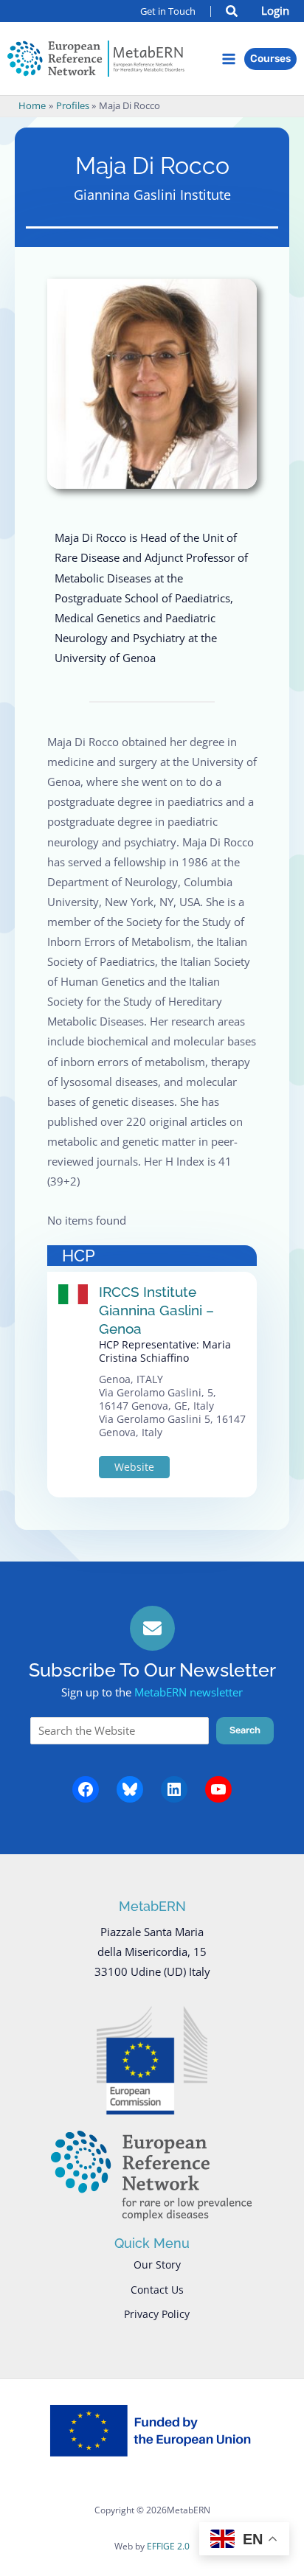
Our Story (157, 2265)
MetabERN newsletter (189, 1692)
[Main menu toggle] (229, 59)
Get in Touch (168, 11)
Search (245, 1730)
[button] (232, 13)
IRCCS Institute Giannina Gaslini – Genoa (156, 1310)
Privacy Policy (157, 2314)
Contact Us (157, 2290)
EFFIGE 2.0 (168, 2546)
